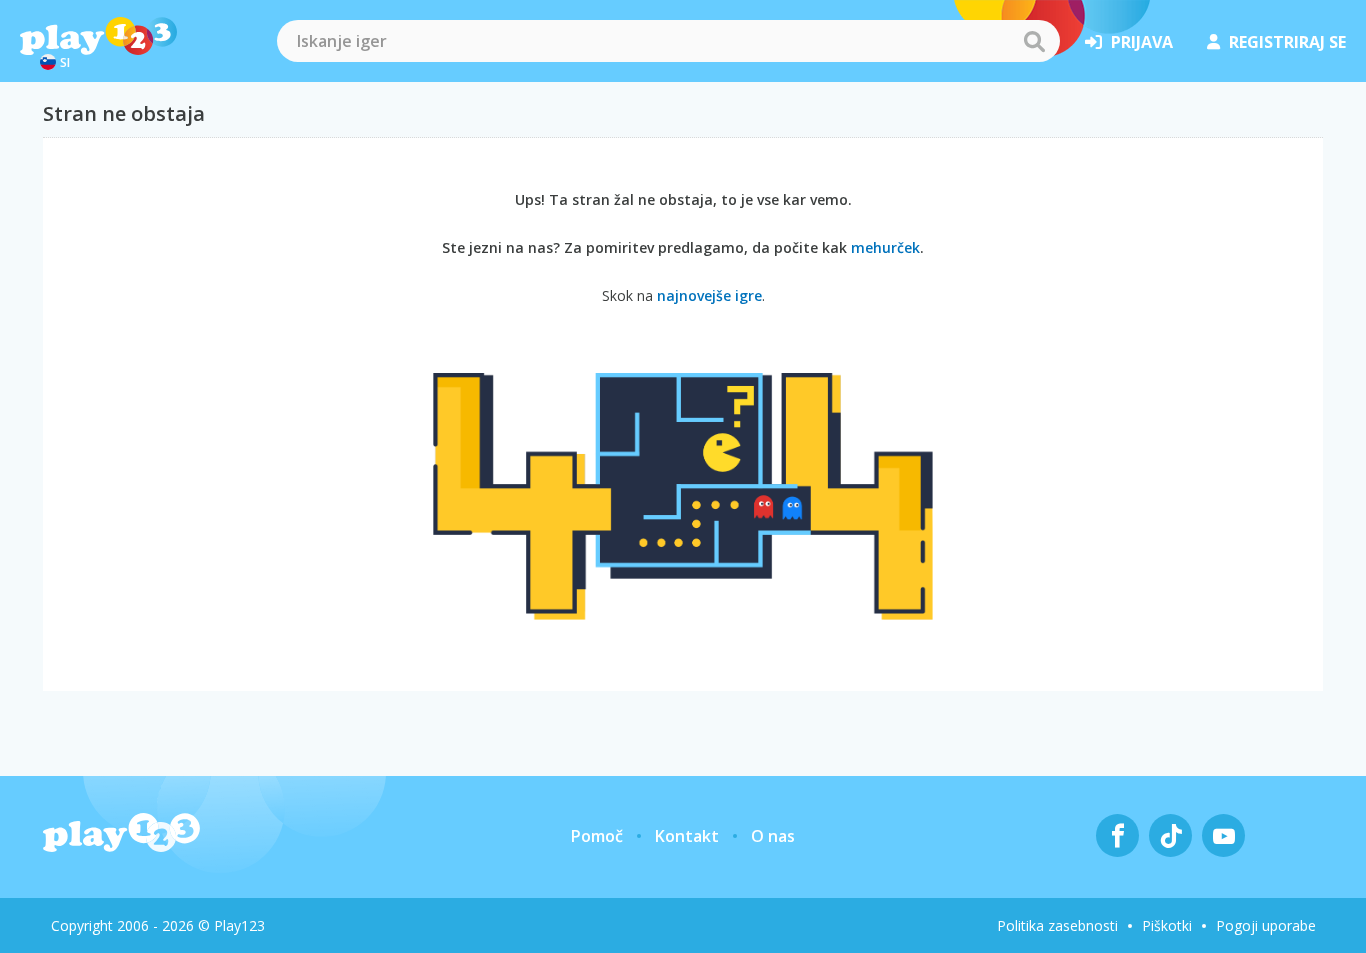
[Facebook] (1117, 835)
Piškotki (1167, 925)
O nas (773, 836)
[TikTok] (1170, 835)
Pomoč (597, 836)
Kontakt (687, 836)
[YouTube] (1223, 835)
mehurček (885, 247)
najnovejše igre (709, 295)
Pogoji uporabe (1266, 925)
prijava (1142, 42)
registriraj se (1287, 42)
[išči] (1034, 41)
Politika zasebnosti (1057, 925)
